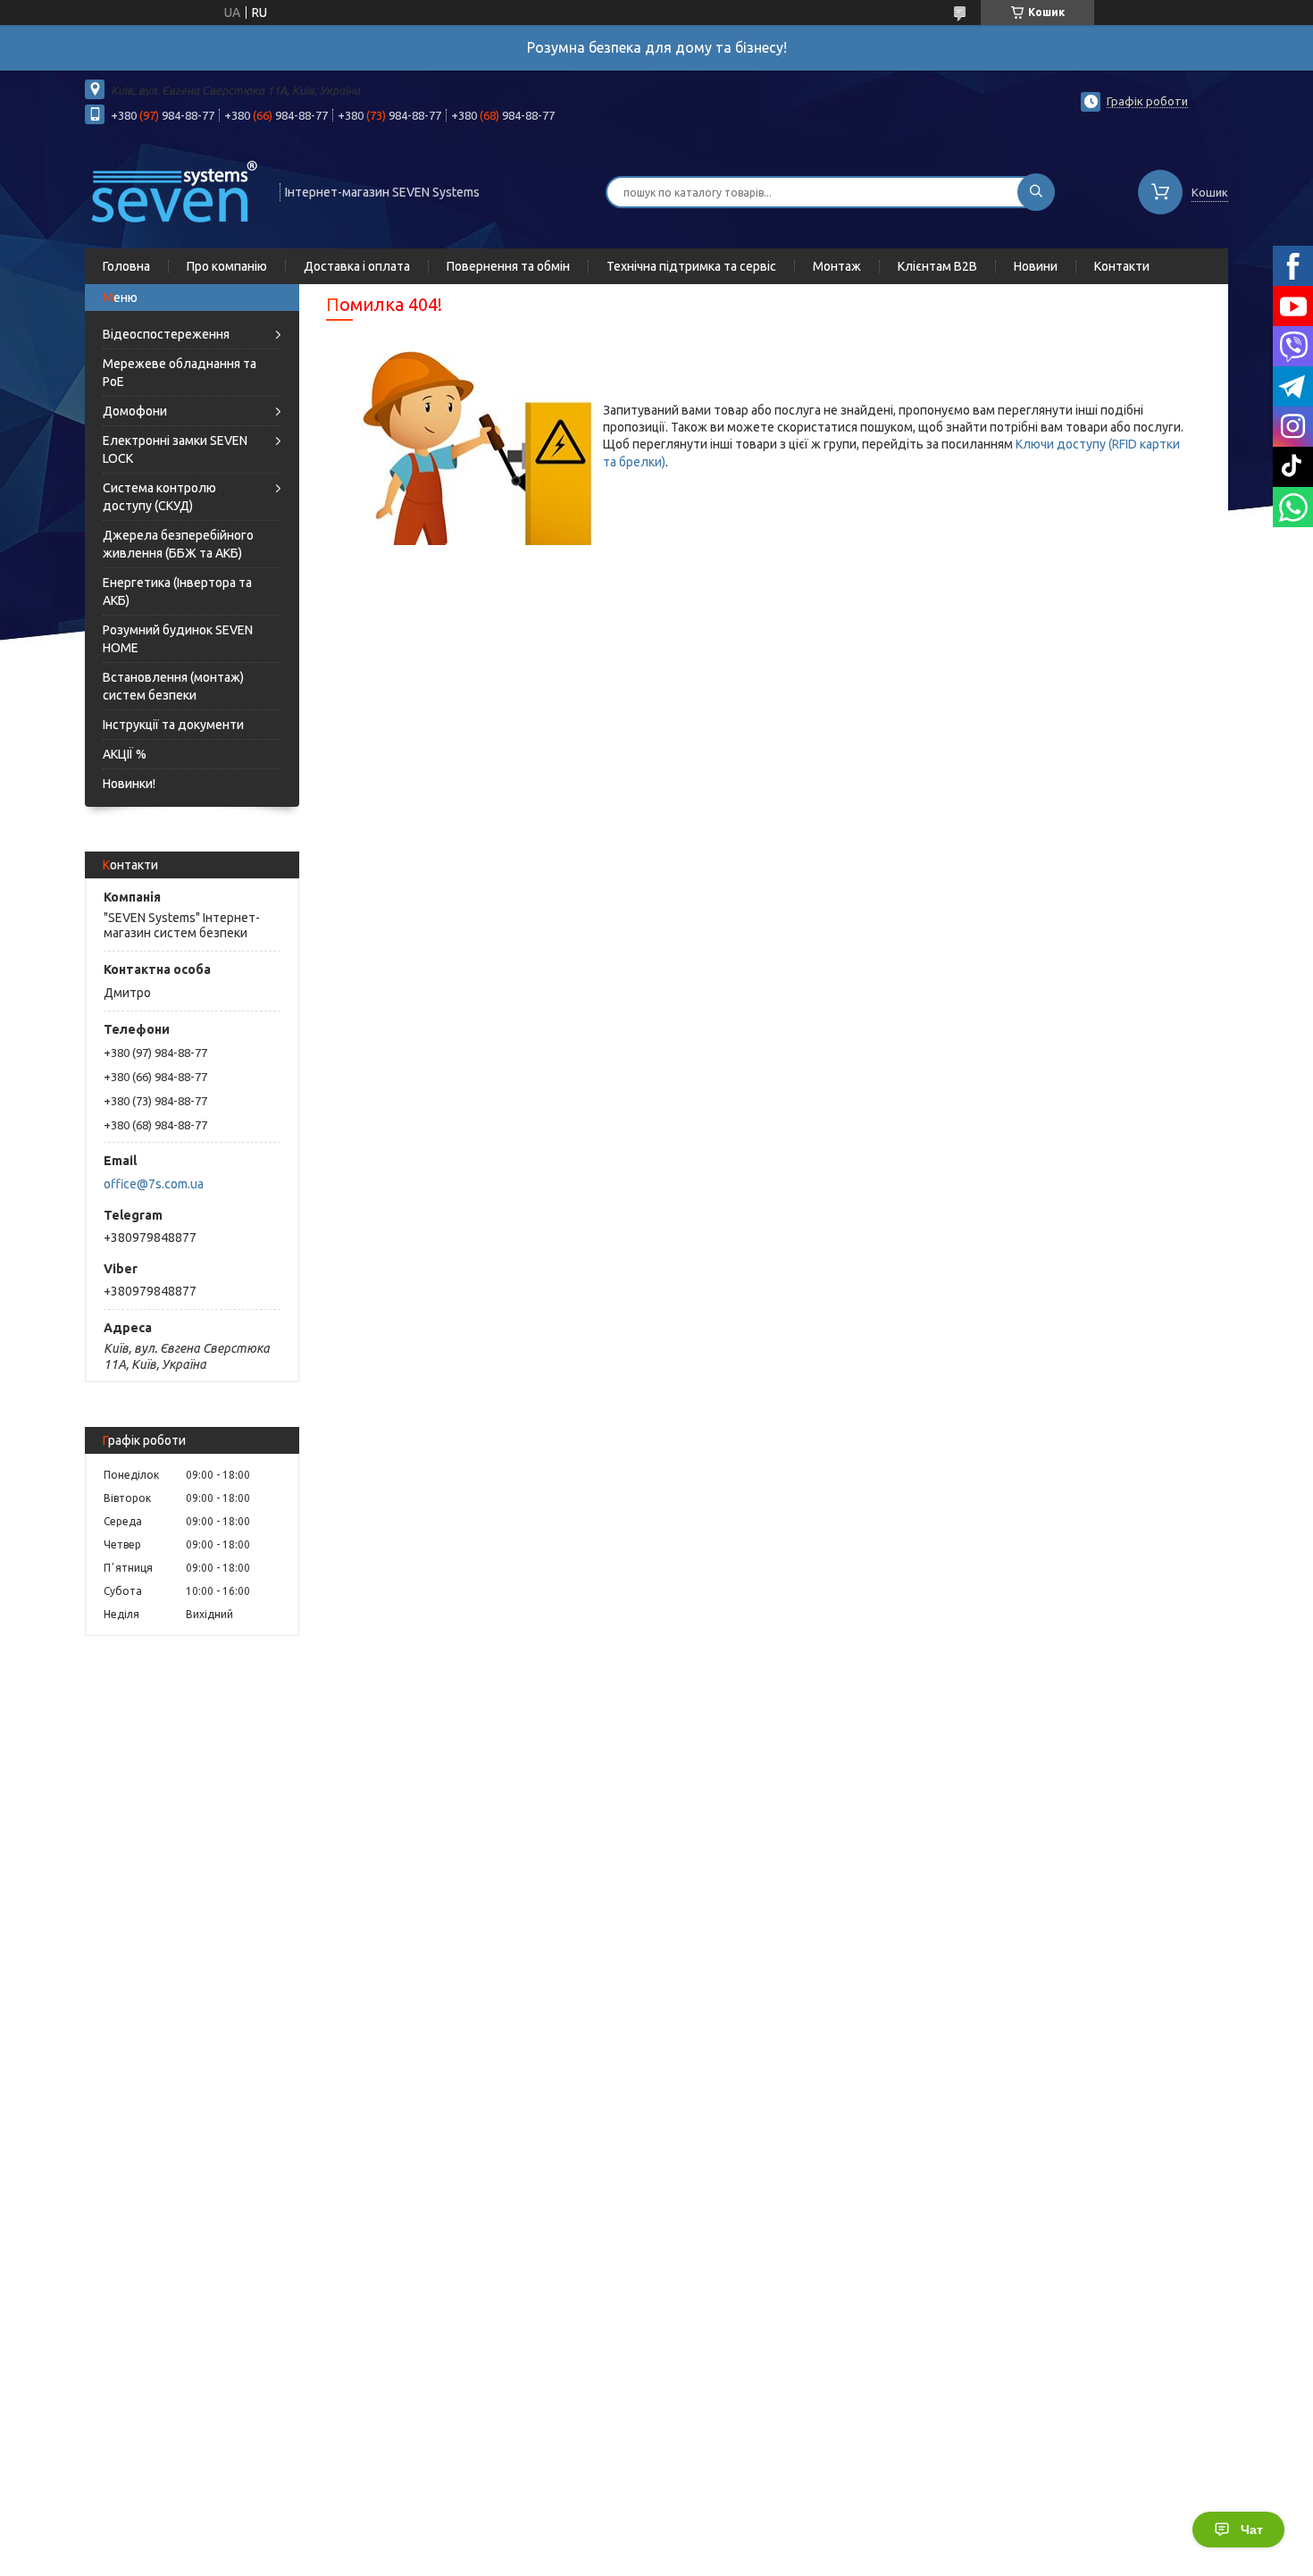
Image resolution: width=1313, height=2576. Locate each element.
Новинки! (129, 784)
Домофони (135, 411)
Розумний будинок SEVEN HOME (178, 639)
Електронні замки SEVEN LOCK (175, 449)
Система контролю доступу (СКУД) (159, 497)
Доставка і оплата (357, 266)
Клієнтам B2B (937, 266)
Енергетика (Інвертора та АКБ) (177, 592)
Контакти (1122, 266)
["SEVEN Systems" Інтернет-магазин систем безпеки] (174, 190)
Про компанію (227, 266)
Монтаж (837, 266)
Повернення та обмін (508, 266)
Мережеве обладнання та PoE (180, 373)
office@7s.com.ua (154, 1184)
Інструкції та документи (173, 725)
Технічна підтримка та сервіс (691, 266)
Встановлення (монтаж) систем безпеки (173, 686)
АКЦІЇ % (125, 754)
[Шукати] (1036, 192)
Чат (1252, 2530)
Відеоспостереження (166, 334)
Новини (1036, 266)
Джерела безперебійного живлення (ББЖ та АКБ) (178, 544)
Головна (126, 266)
